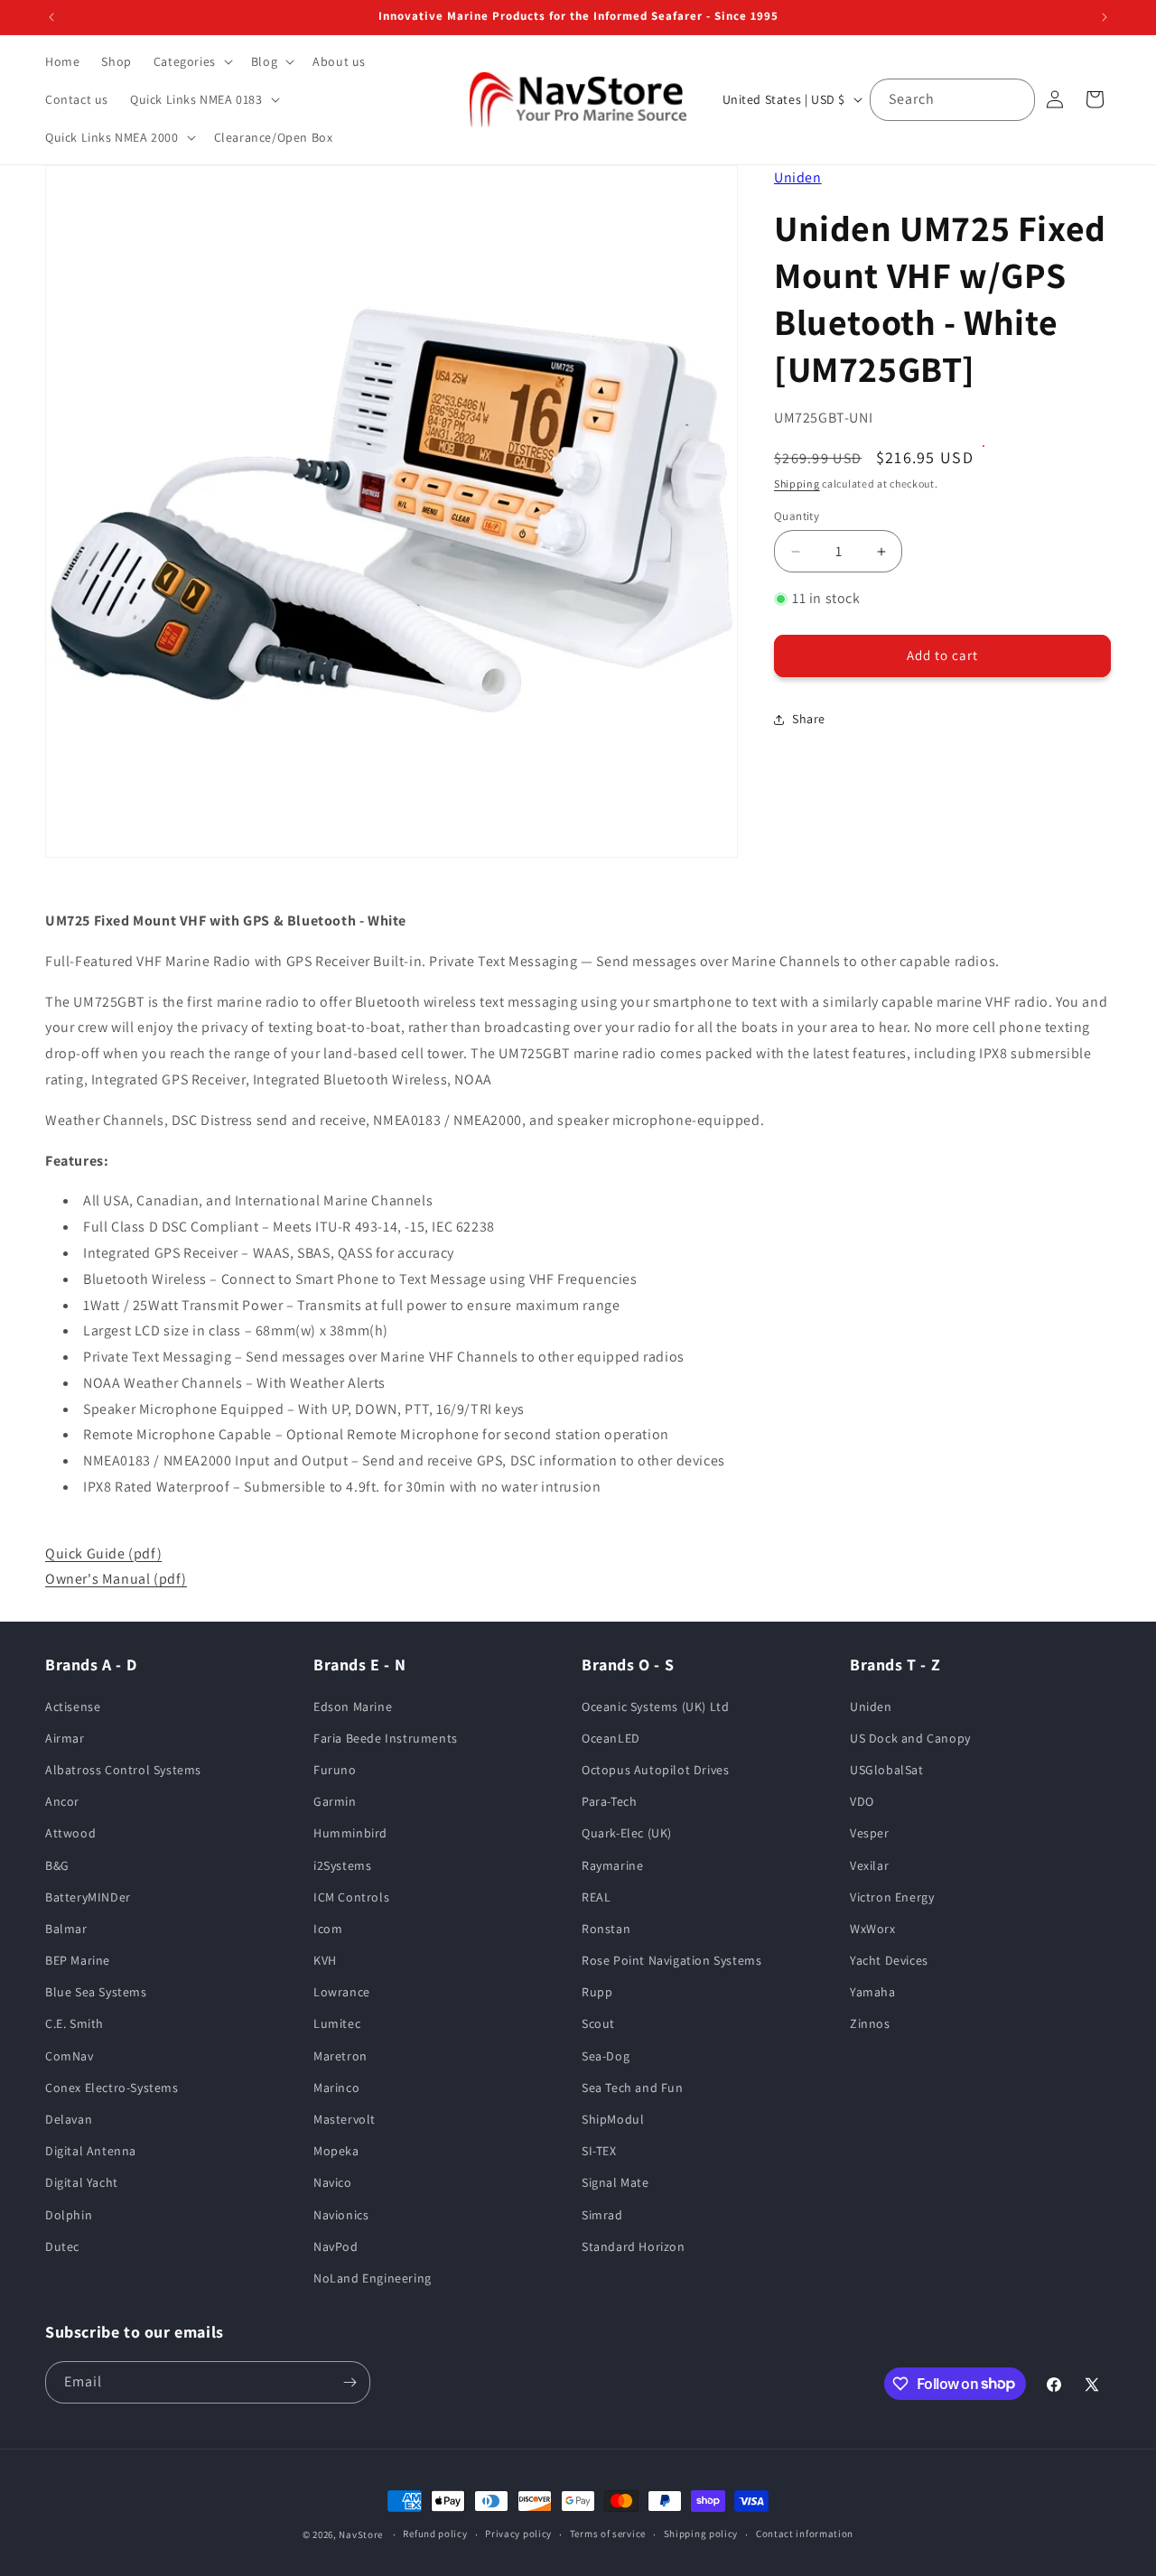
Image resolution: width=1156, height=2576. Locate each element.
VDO (862, 1801)
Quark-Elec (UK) (627, 1833)
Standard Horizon (634, 2246)
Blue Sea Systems (96, 1992)
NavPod (336, 2246)
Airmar (65, 1738)
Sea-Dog (606, 2056)
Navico (333, 2182)
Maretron (340, 2056)
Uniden (798, 177)
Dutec (62, 2246)
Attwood (70, 1833)
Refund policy (435, 2534)
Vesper (870, 1833)
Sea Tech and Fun (633, 2088)
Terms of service (608, 2534)
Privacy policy (518, 2534)
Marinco (336, 2088)
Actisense (73, 1706)
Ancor (62, 1801)
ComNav (70, 2056)
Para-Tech (609, 1801)
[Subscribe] (350, 2382)
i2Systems (342, 1865)
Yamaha (873, 1992)
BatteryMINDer (88, 1897)
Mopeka (336, 2151)
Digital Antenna (91, 2151)
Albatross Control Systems (123, 1770)
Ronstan (606, 1929)
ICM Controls (351, 1897)
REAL (596, 1897)
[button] (191, 61)
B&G (57, 1865)
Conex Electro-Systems (112, 2088)
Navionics (341, 2215)
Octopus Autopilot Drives (655, 1770)
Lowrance (342, 1992)
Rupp (597, 1992)
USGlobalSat (887, 1770)
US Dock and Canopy (910, 1738)
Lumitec (337, 2024)
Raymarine (612, 1865)
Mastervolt (345, 2119)
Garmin (335, 1801)
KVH (325, 1960)
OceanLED (611, 1738)
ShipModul (613, 2119)
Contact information (805, 2534)
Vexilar (869, 1865)
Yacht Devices (889, 1960)
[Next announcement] (1105, 17)
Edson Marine (353, 1706)
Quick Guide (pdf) (103, 1553)
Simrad (602, 2215)
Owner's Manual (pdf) (116, 1579)
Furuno (335, 1770)
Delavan (69, 2119)
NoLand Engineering (373, 2278)
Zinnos (870, 2024)
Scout (598, 2024)
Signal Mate (615, 2182)
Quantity (797, 516)
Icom (328, 1929)
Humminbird (350, 1833)
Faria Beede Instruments (386, 1738)
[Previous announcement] (51, 17)
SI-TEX (599, 2151)
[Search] (1014, 99)
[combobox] (952, 100)
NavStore (361, 2534)
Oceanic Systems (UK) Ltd (655, 1706)
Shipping (797, 484)
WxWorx (873, 1929)
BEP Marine (78, 1960)
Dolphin (69, 2215)
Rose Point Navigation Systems (671, 1960)
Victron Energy (892, 1897)
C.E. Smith (75, 2024)
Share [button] (809, 720)
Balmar (66, 1929)
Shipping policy (701, 2534)
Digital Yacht (82, 2182)
